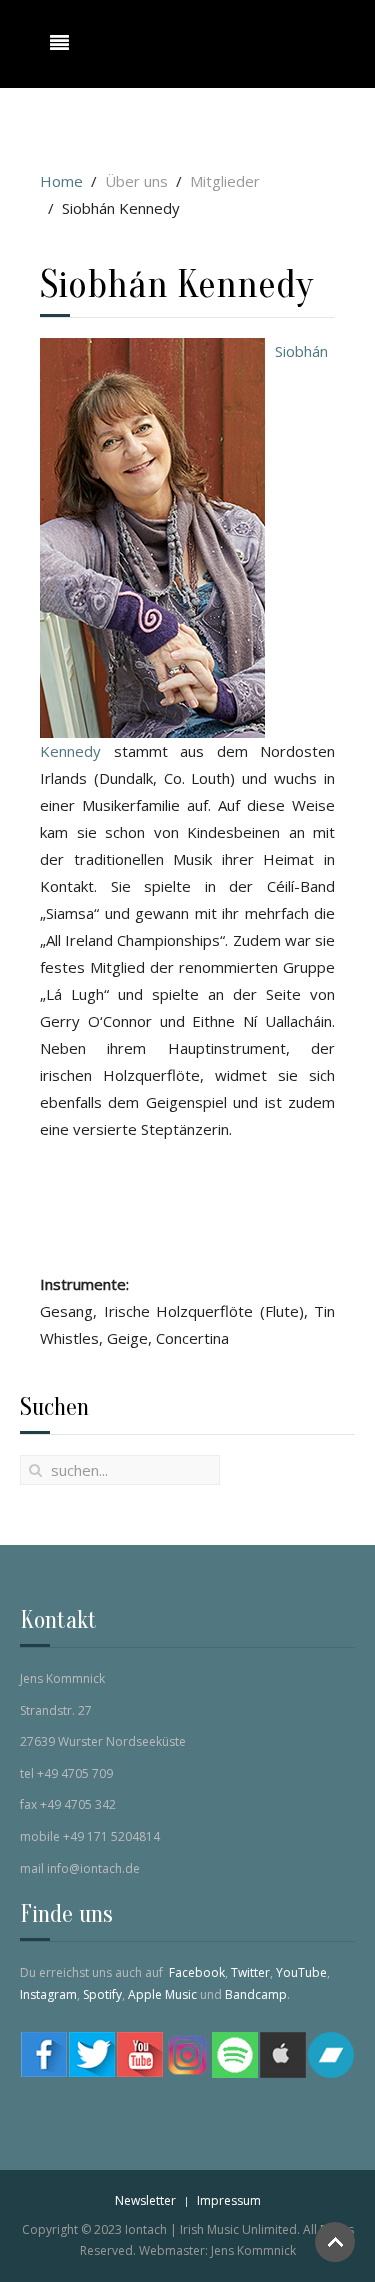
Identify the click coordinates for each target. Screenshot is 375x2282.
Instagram (48, 1994)
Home (61, 181)
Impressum (229, 2200)
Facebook (197, 1972)
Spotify (102, 1994)
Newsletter (145, 2200)
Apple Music (162, 1994)
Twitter (250, 1972)
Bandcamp (256, 1994)
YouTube (301, 1972)
